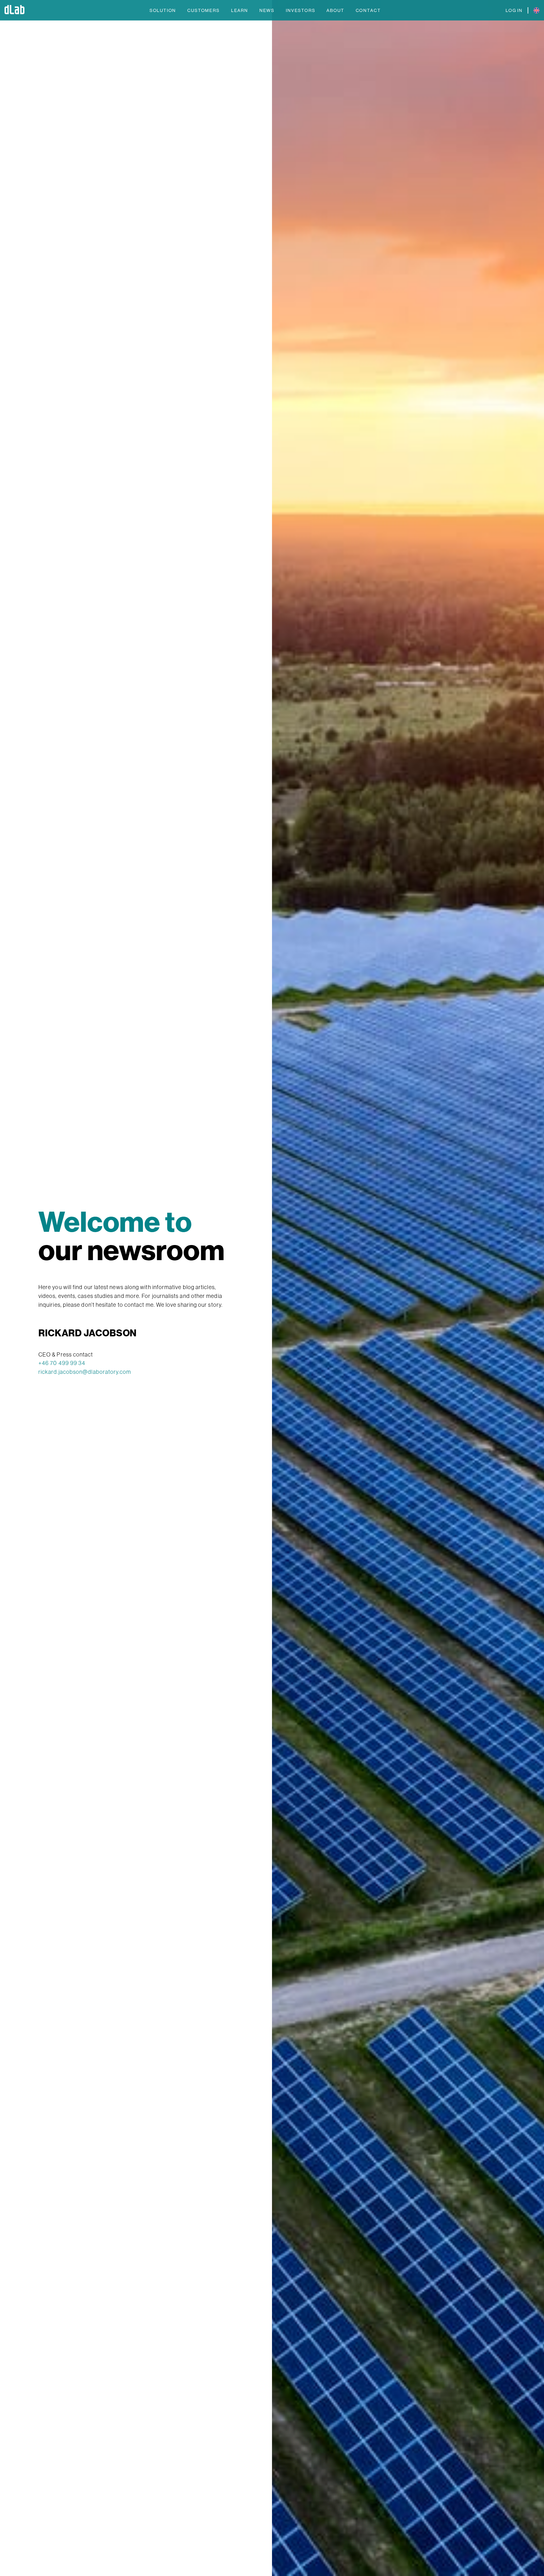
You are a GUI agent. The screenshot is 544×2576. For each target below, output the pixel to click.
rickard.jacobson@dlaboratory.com (85, 1372)
